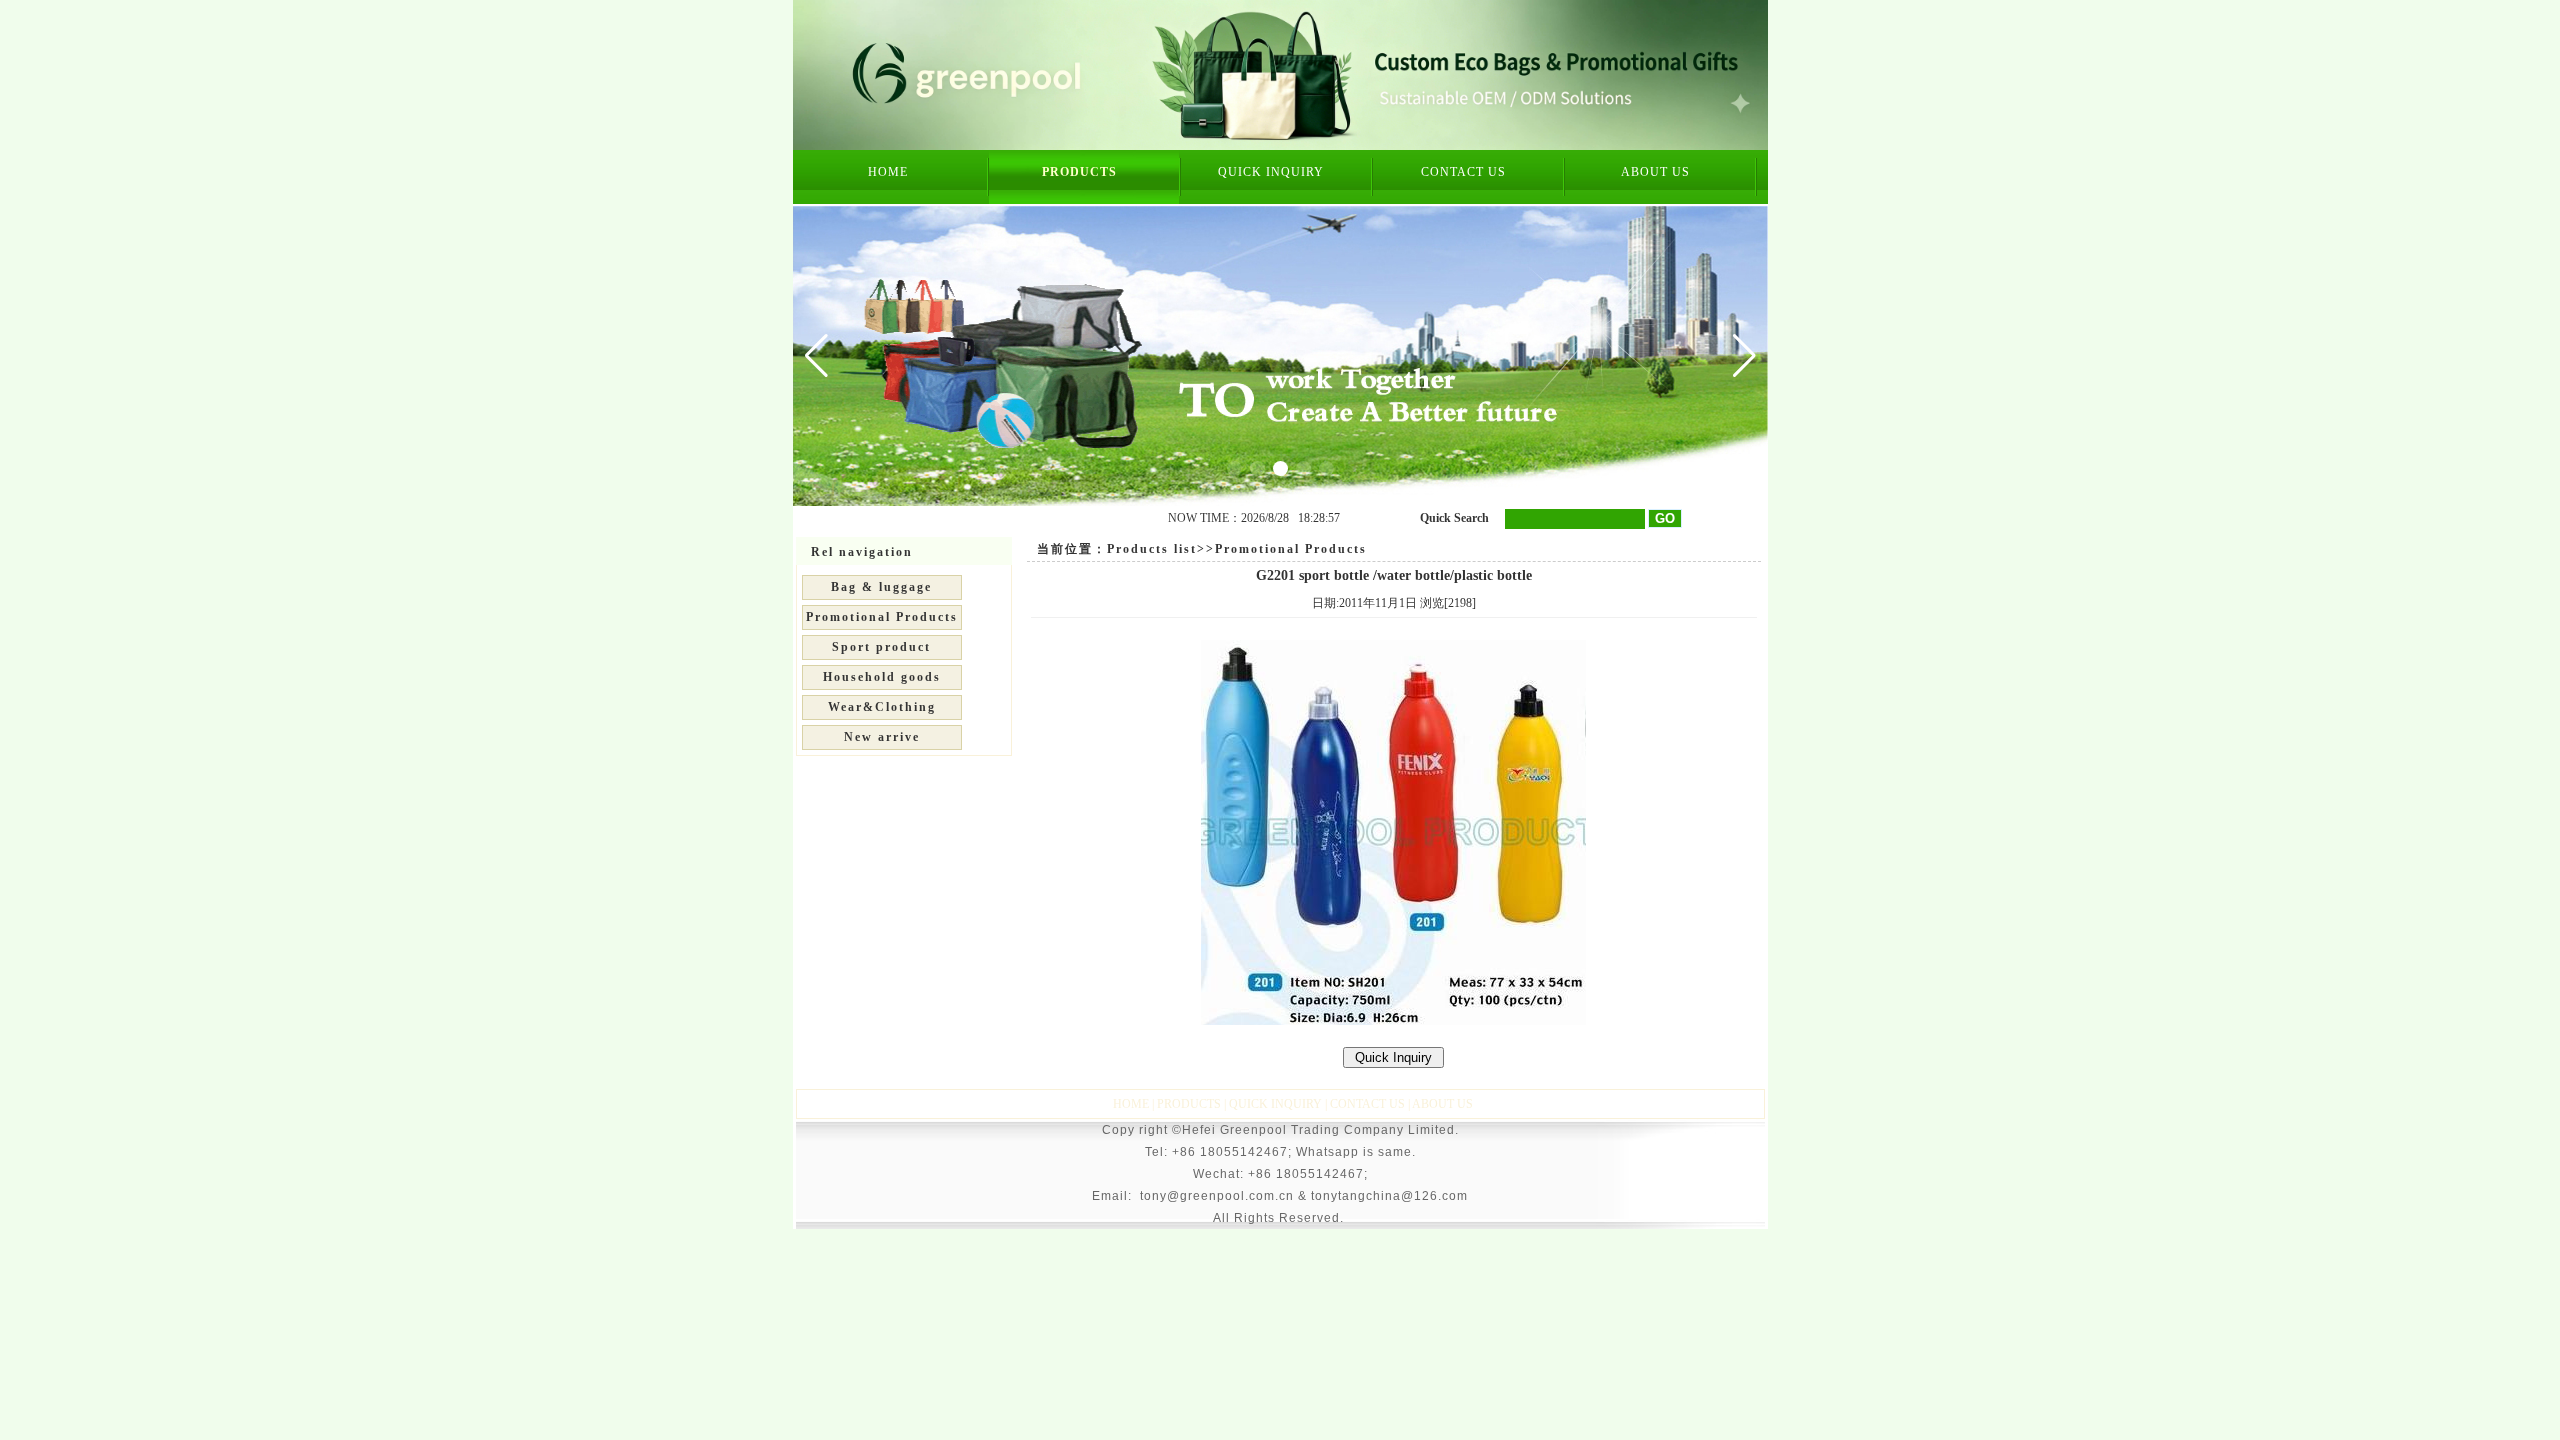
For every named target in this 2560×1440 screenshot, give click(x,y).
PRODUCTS (1079, 172)
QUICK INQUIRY (1271, 172)
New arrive (882, 737)
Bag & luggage (881, 587)
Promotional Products (882, 617)
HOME (888, 172)
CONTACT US (1463, 172)
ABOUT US (1655, 172)
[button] (1744, 356)
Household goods (882, 677)
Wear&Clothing (882, 707)
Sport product (881, 647)
